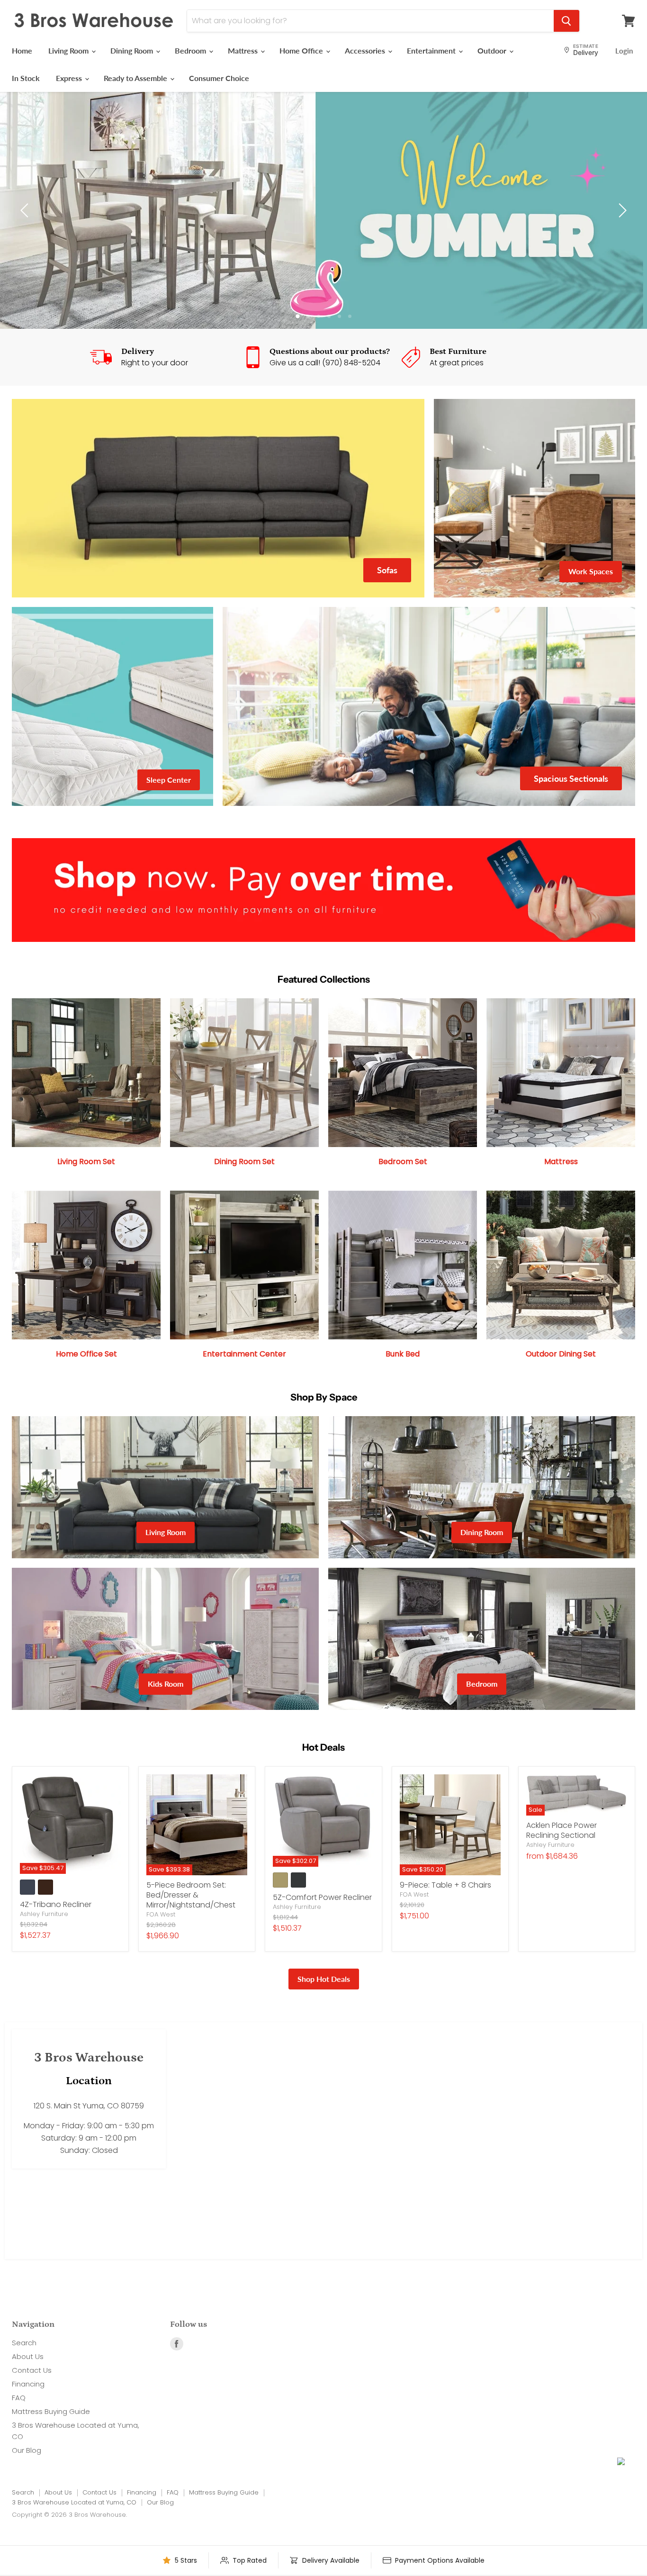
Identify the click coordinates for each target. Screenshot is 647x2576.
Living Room (69, 50)
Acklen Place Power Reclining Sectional (562, 1830)
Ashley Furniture (44, 1914)
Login (624, 51)
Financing (28, 2384)
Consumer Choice (219, 78)
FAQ (19, 2398)
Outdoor (493, 50)
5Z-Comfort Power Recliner (322, 1897)
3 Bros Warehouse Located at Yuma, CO (74, 2502)
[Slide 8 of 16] (323, 210)
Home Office (302, 50)
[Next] (621, 210)
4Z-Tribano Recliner (56, 1904)
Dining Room (133, 50)
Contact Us (32, 2370)
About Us (28, 2356)
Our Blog (27, 2450)
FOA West (161, 1914)
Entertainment (432, 50)
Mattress (244, 50)
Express (70, 78)
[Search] (566, 21)
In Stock (26, 78)
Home (22, 50)
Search (24, 2343)
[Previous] (26, 210)
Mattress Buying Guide (51, 2411)
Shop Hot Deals (324, 1979)
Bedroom (191, 50)
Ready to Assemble (136, 78)
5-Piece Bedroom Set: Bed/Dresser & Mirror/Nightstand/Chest (191, 1895)
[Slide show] (323, 210)
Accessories (366, 50)
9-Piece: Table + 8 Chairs (445, 1885)
